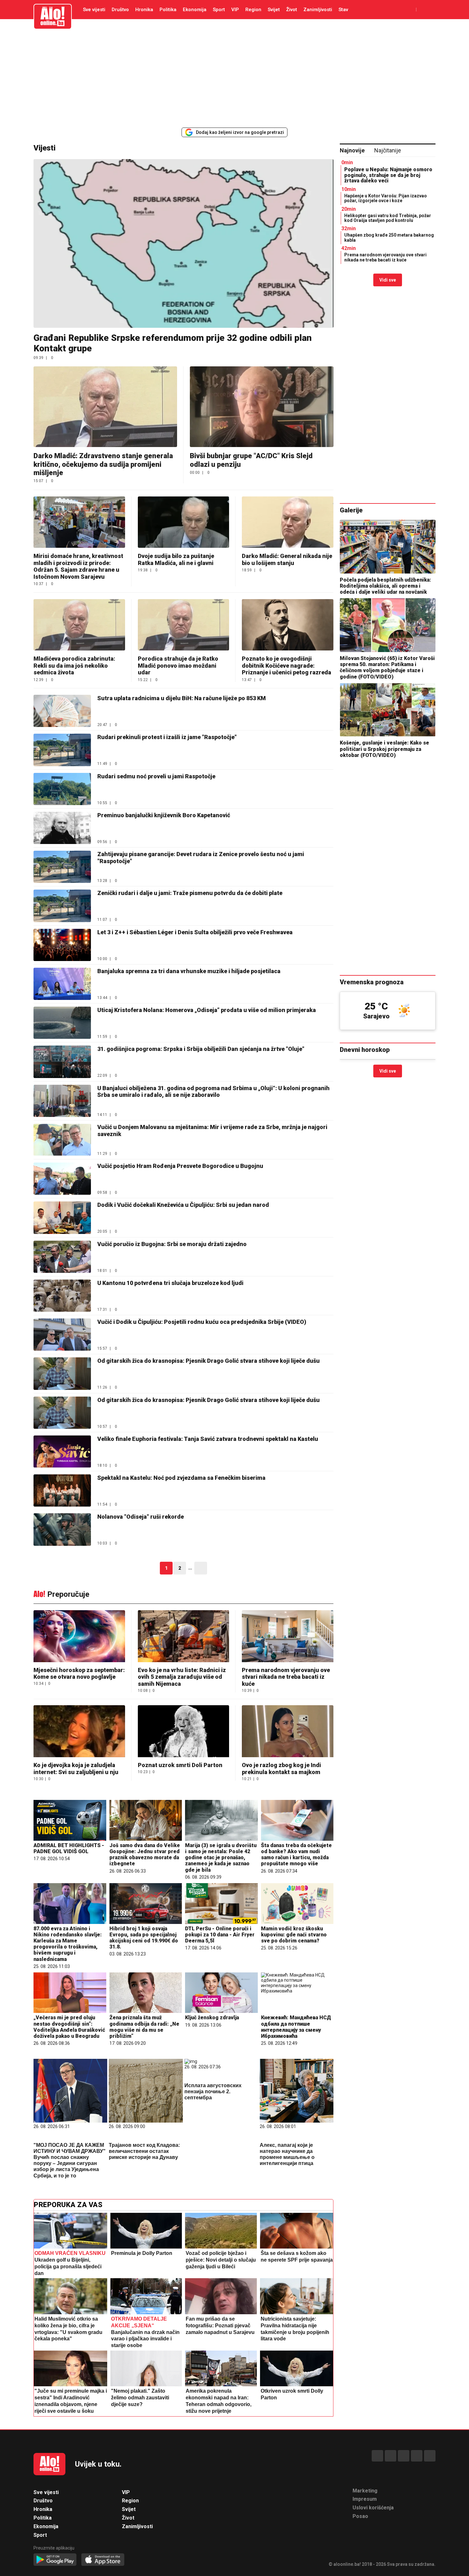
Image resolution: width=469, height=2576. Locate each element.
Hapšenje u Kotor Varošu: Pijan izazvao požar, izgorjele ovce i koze (386, 198)
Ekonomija (195, 10)
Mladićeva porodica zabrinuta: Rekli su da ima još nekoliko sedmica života (74, 665)
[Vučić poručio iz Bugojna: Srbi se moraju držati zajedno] (62, 1257)
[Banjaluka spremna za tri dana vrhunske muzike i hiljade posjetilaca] (62, 984)
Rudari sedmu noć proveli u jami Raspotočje (156, 776)
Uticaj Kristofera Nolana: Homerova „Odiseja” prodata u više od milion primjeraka (207, 1010)
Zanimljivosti (318, 10)
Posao (360, 2516)
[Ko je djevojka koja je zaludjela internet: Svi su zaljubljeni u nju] (79, 1732)
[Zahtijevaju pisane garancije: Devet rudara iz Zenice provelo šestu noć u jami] (62, 867)
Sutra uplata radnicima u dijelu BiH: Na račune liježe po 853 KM (182, 698)
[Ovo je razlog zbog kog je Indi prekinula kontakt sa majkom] (288, 1732)
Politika (168, 10)
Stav (343, 10)
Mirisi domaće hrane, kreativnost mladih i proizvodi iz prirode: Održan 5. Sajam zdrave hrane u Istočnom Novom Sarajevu (78, 566)
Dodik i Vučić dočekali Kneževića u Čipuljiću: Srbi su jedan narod (183, 1205)
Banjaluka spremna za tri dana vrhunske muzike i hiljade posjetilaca (189, 971)
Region (253, 10)
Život (292, 10)
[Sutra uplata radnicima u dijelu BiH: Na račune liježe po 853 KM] (62, 711)
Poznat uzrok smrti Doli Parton (180, 1765)
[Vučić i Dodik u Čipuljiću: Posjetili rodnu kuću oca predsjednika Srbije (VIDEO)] (62, 1335)
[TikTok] (404, 2456)
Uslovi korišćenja (373, 2508)
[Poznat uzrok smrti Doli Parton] (184, 1732)
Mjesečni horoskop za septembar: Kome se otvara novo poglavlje (79, 1673)
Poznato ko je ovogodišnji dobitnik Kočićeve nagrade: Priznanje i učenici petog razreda (287, 665)
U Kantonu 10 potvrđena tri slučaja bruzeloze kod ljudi (170, 1283)
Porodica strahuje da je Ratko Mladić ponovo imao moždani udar (178, 665)
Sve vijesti (94, 10)
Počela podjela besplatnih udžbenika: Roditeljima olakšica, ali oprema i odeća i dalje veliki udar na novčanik (385, 586)
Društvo (120, 10)
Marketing (365, 2491)
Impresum (365, 2499)
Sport (219, 10)
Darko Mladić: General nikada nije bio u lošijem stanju (287, 559)
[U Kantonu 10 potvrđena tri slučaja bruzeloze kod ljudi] (62, 1296)
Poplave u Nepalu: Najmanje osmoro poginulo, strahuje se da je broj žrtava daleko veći (388, 175)
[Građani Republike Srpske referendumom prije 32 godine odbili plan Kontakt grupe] (183, 243)
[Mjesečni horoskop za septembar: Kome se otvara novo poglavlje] (79, 1637)
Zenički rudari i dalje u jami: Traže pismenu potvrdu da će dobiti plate (190, 893)
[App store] (103, 2560)
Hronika (144, 10)
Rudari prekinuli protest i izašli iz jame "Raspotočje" (167, 737)
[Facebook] (377, 2456)
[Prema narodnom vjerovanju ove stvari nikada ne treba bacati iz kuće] (288, 1637)
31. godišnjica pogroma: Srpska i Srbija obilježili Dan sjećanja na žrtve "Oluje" (201, 1049)
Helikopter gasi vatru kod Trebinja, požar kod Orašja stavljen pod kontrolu (388, 218)
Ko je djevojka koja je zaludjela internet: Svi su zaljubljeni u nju (76, 1769)
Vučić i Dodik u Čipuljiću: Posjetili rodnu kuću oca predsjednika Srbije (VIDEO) (202, 1322)
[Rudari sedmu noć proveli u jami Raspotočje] (62, 789)
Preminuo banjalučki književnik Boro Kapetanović (164, 815)
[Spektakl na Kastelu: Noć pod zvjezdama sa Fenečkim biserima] (62, 1490)
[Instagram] (417, 2456)
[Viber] (430, 2456)
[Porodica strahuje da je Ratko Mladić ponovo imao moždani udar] (184, 625)
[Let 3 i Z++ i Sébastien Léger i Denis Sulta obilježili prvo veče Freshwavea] (62, 945)
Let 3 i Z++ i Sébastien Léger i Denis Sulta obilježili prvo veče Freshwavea (195, 932)
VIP (235, 10)
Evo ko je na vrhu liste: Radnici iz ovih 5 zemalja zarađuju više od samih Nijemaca (182, 1677)
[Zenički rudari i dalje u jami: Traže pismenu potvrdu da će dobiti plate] (62, 906)
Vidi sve (388, 280)
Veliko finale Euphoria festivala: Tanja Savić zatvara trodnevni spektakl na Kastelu (208, 1439)
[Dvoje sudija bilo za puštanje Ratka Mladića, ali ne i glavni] (184, 522)
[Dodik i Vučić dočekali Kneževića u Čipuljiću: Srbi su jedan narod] (62, 1218)
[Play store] (55, 2560)
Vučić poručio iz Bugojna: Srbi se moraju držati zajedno (172, 1244)
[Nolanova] (62, 1529)
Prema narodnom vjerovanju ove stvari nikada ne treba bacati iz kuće (286, 1677)
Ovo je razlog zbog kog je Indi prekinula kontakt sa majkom (281, 1769)
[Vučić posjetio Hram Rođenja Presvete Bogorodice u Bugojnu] (62, 1179)
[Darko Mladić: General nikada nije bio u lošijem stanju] (288, 522)
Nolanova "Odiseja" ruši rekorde (141, 1517)
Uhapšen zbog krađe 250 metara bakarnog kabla (389, 237)
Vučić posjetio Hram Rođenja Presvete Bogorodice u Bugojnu (180, 1166)
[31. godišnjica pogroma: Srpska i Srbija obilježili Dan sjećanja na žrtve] (62, 1062)
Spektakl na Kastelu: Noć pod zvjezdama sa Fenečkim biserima (181, 1478)
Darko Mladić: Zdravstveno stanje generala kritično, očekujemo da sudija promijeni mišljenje (103, 464)
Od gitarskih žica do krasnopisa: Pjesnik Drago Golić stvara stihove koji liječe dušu (208, 1361)
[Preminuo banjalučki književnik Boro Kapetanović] (62, 828)
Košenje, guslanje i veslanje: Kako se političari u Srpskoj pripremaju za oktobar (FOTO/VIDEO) (384, 749)
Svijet (274, 10)
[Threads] (391, 2456)
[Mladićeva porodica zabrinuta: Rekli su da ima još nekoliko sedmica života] (79, 625)
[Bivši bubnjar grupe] (262, 407)
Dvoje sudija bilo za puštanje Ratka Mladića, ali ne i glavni (176, 559)
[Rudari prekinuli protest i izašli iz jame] (62, 750)
